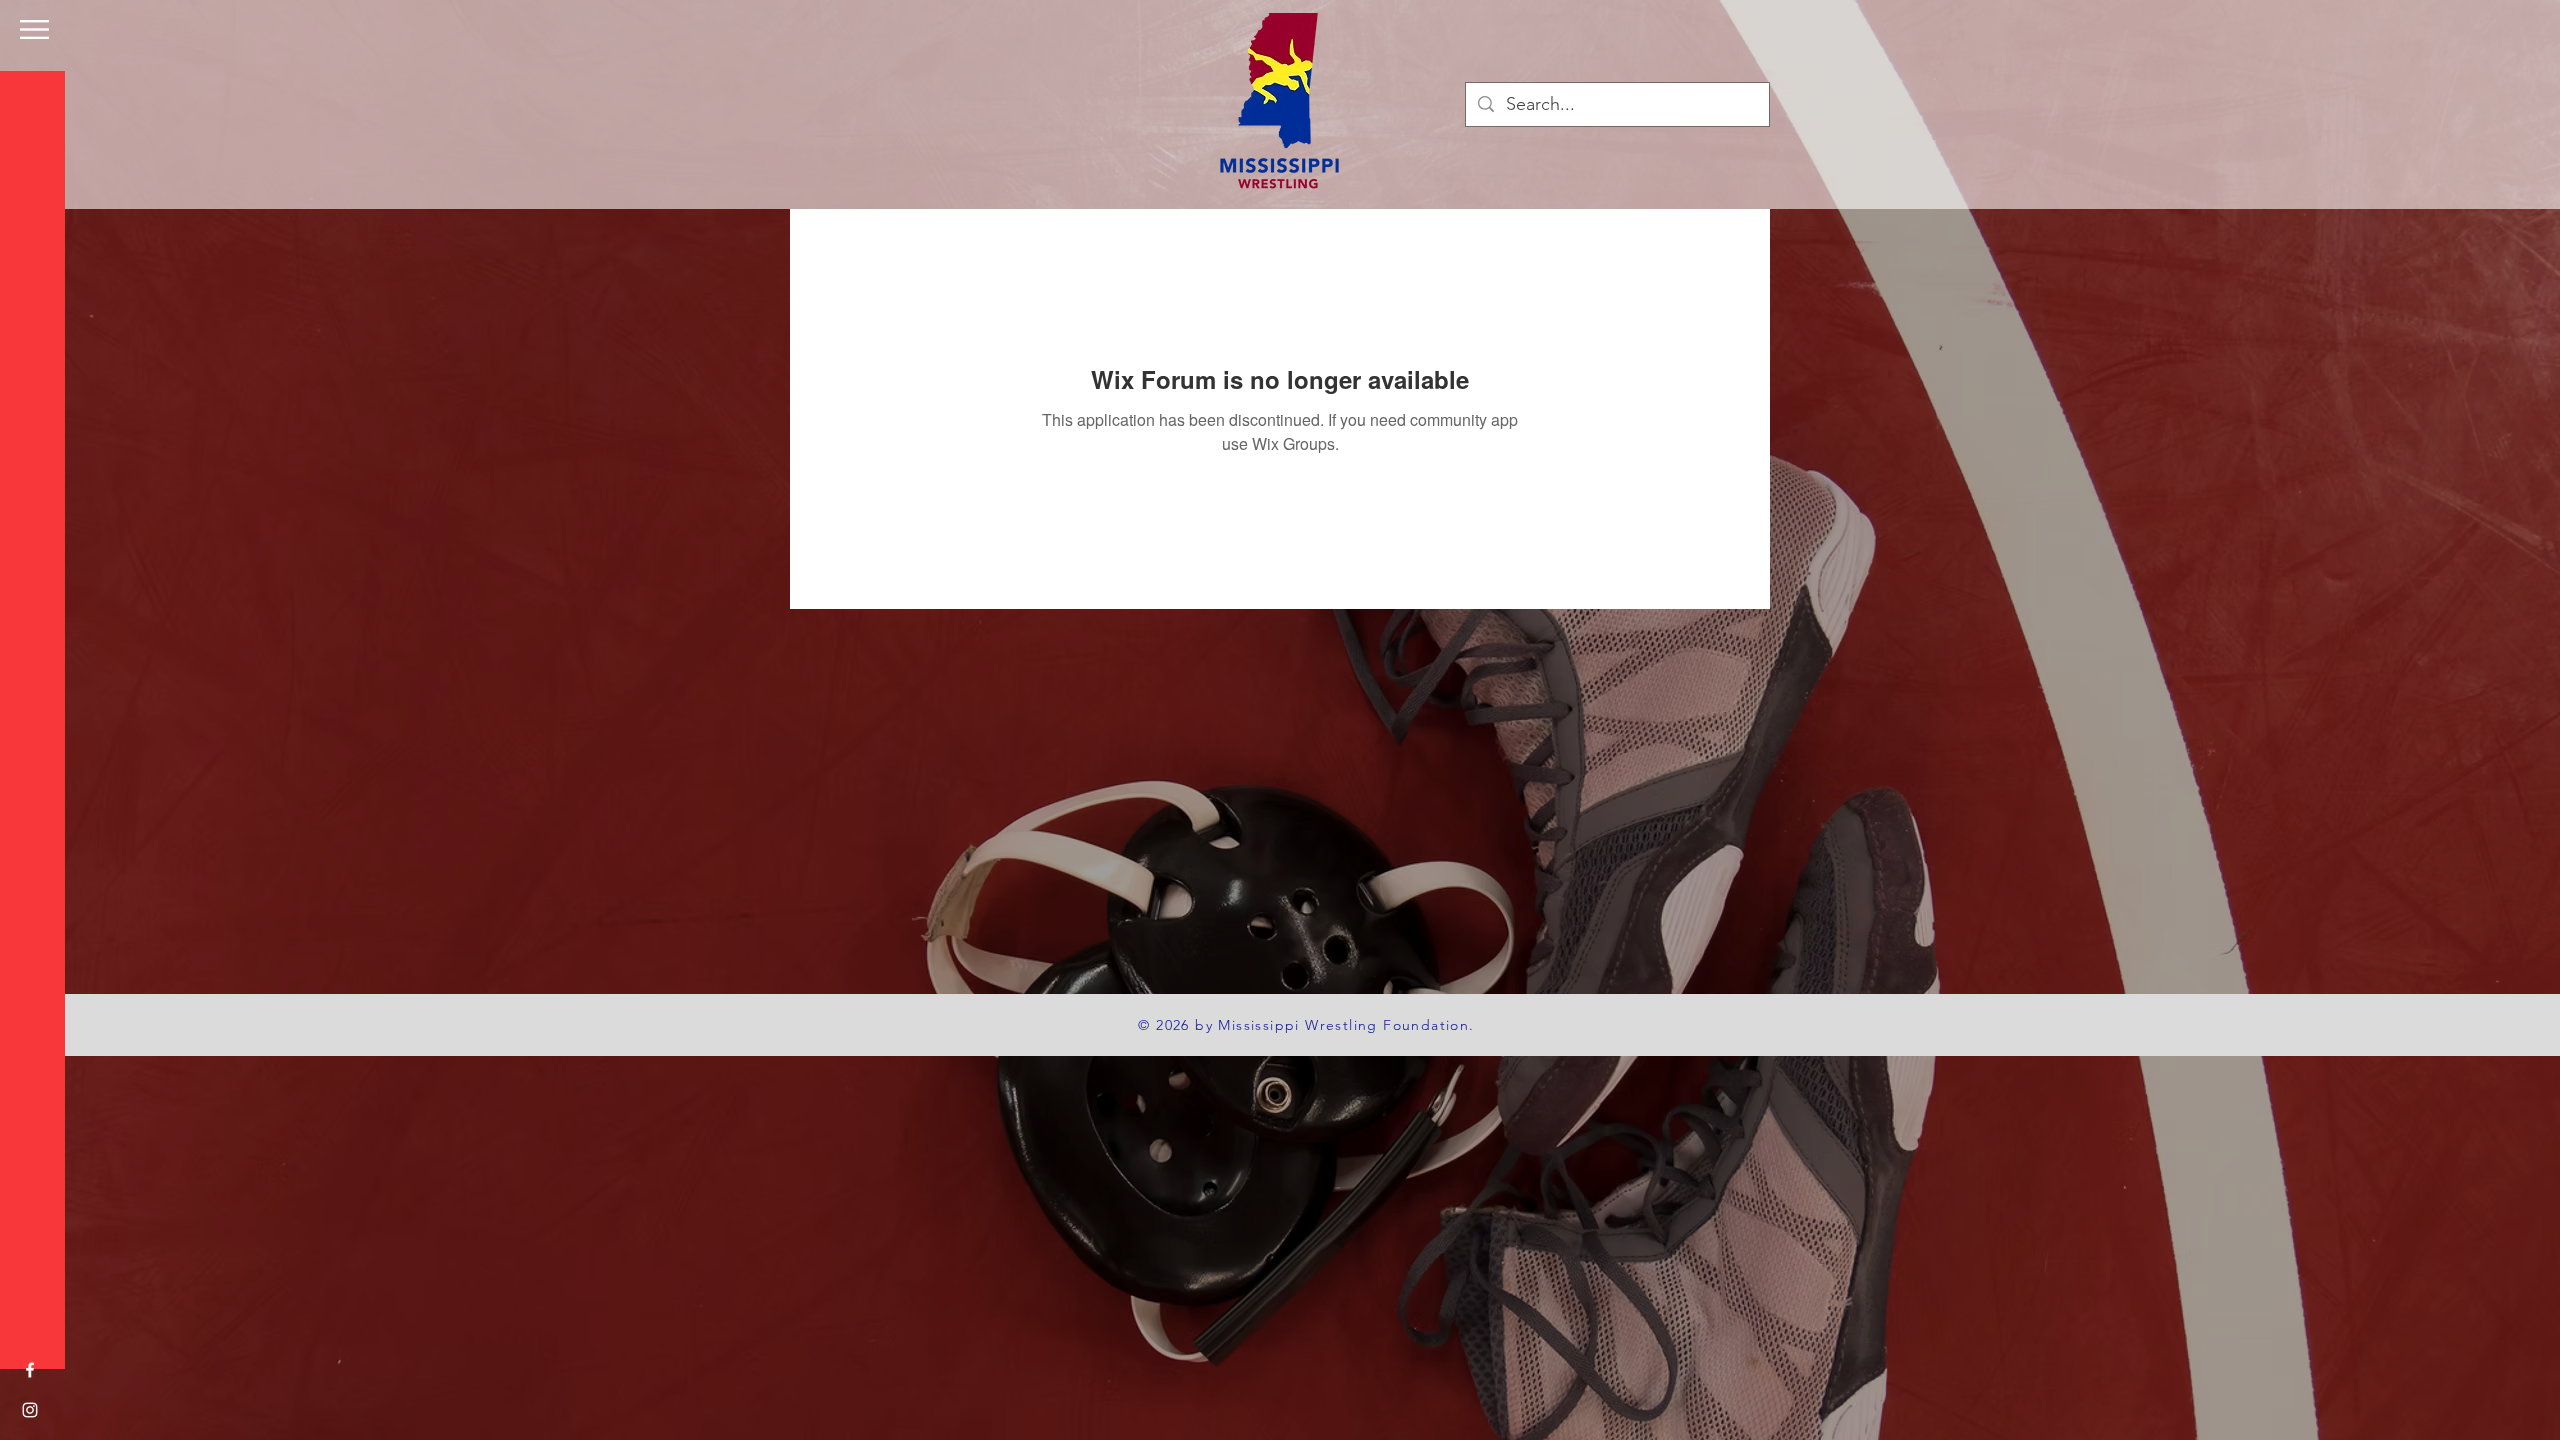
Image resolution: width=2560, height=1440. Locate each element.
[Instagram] (30, 1410)
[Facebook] (30, 1370)
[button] (34, 29)
